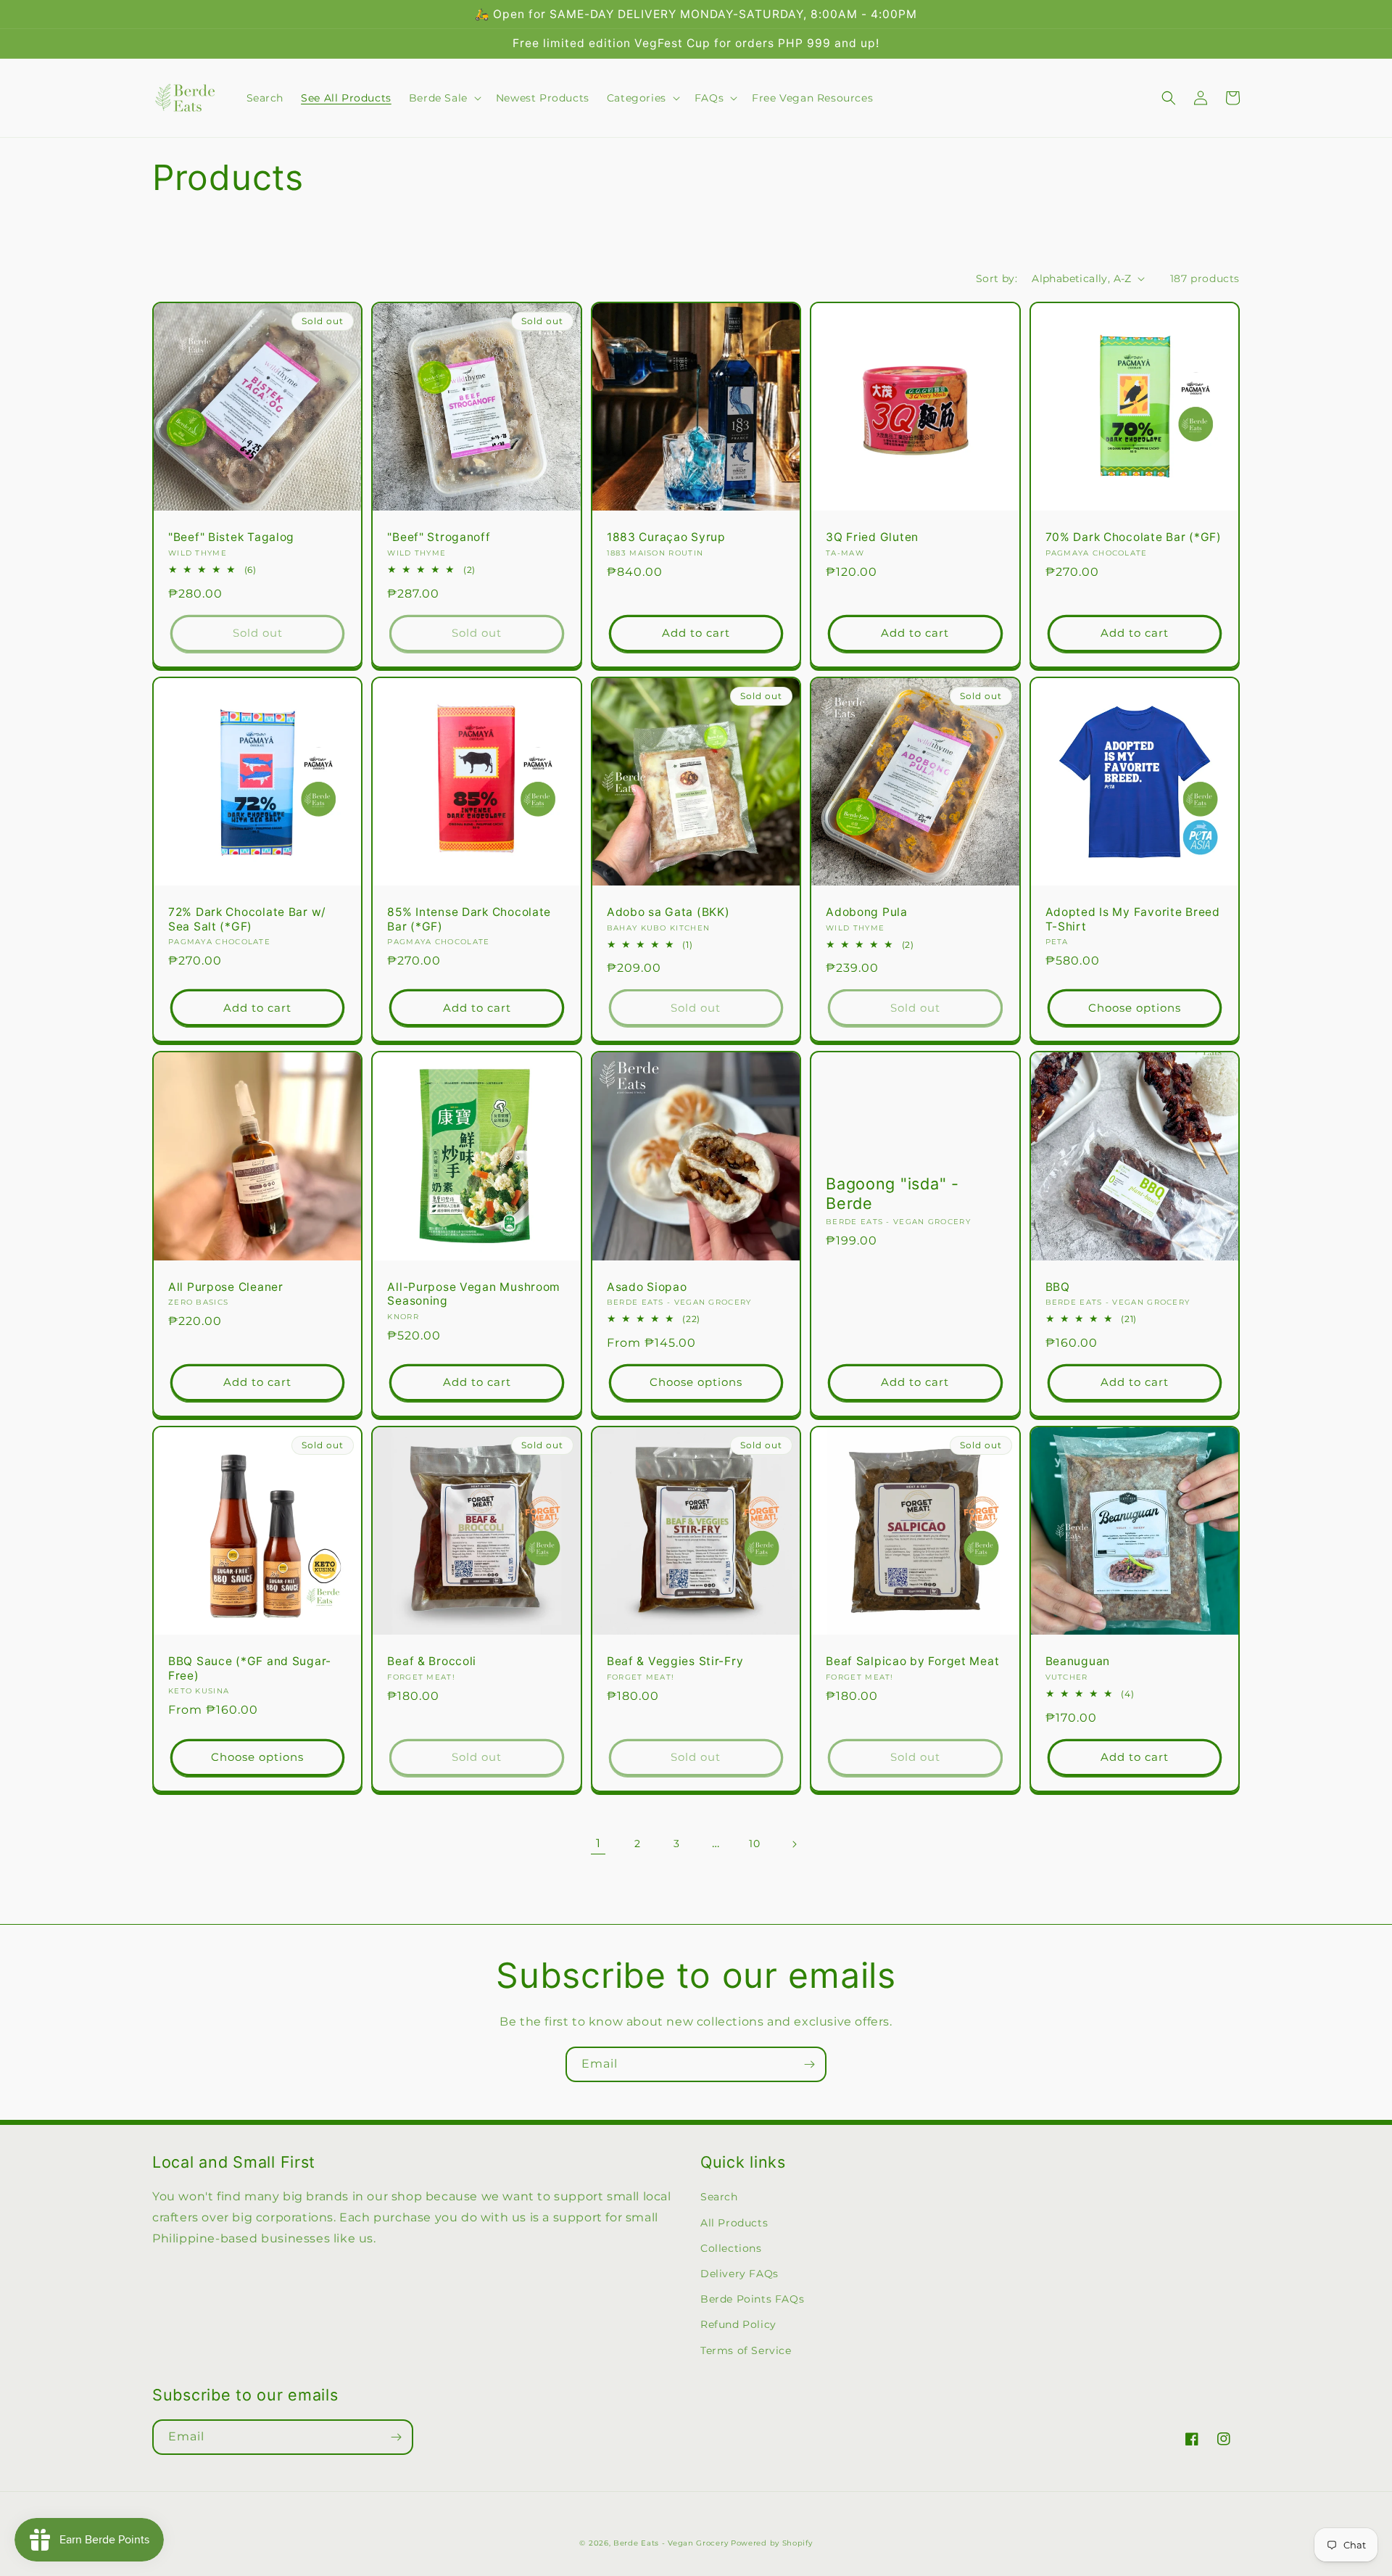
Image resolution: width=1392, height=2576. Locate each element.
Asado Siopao (647, 1287)
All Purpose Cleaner (226, 1287)
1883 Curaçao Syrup (666, 537)
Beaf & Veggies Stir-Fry (675, 1661)
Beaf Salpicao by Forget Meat (912, 1661)
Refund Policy (738, 2324)
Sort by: (997, 278)
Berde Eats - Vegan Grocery (671, 2543)
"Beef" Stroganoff (439, 537)
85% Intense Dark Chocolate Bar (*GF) (469, 919)
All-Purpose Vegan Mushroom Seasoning (474, 1294)
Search (719, 2197)
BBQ (1058, 1287)
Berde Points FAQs (752, 2299)
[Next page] (794, 1844)
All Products (734, 2223)
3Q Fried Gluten (872, 537)
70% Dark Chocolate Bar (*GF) (1134, 537)
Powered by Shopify (772, 2543)
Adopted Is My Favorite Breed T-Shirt (1133, 919)
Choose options (1135, 1008)
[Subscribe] (809, 2064)
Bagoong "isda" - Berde (892, 1193)
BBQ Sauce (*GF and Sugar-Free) (250, 1668)
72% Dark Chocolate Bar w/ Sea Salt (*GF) (247, 919)
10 (754, 1844)
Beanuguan (1078, 1661)
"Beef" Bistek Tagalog (231, 537)
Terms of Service (746, 2350)
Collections (731, 2248)
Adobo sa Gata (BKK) (668, 912)
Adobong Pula (867, 912)
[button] (444, 98)
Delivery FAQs (739, 2274)
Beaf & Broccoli (432, 1661)
